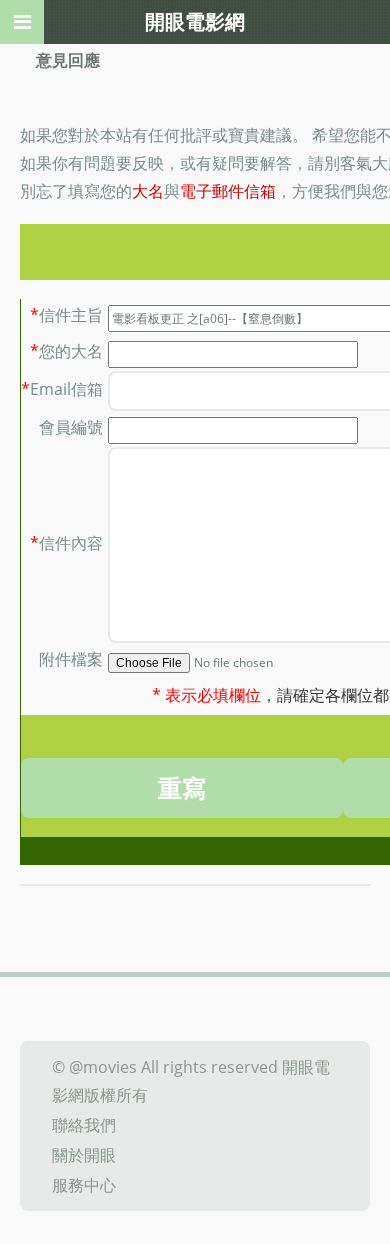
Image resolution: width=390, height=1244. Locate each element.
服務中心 (84, 1185)
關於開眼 (84, 1155)
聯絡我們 (84, 1125)
